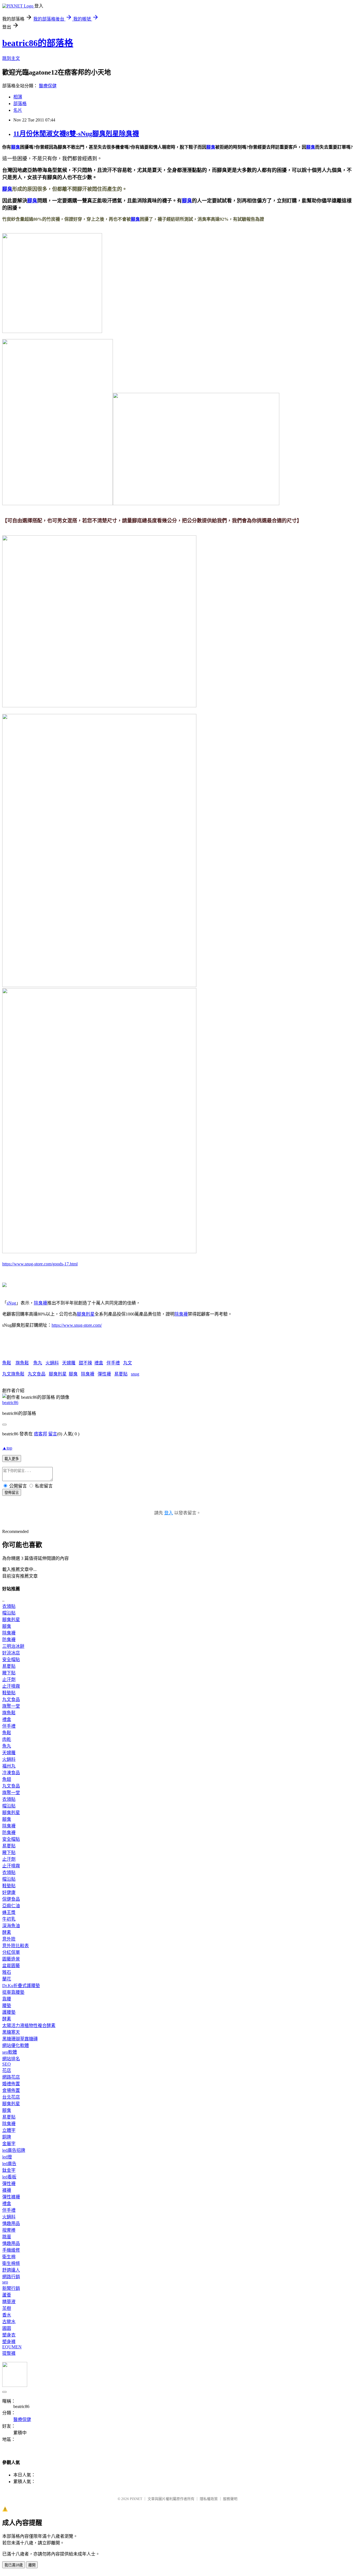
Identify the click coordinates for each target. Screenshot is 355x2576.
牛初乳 (9, 1919)
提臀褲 (9, 2353)
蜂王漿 (9, 1912)
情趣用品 (11, 2223)
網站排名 (11, 2059)
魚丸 (38, 1363)
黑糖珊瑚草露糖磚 (20, 2039)
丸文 (128, 1363)
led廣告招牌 (14, 2150)
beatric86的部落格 (38, 43)
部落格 (20, 104)
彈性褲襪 (11, 2197)
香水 (7, 2315)
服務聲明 (230, 2499)
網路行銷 (11, 2277)
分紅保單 (11, 1952)
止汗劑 (9, 1679)
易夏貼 (121, 1374)
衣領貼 (9, 1606)
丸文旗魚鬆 (13, 1374)
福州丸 (9, 1766)
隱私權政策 (209, 2499)
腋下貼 (9, 1673)
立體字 (9, 2130)
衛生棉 (9, 2257)
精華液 (9, 2302)
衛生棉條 (11, 2263)
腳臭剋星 (86, 1314)
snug (135, 1374)
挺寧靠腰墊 (13, 1992)
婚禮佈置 (11, 2084)
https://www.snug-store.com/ (77, 1325)
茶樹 (7, 2308)
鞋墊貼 (9, 1693)
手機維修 (11, 2250)
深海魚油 (11, 1926)
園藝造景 (11, 1959)
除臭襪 (40, 1303)
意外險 (9, 1939)
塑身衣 (9, 2335)
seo (5, 2282)
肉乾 (7, 1739)
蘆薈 (7, 2295)
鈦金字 (9, 2170)
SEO (7, 2064)
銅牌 (7, 2137)
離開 (32, 2565)
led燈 (7, 2157)
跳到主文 (11, 58)
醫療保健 (48, 86)
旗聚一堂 (11, 1706)
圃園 (7, 2328)
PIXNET (136, 2499)
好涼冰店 (11, 1653)
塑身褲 (9, 2342)
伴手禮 (113, 1363)
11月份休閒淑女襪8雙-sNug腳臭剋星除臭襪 (76, 134)
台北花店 (11, 2097)
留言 (53, 1434)
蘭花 (7, 1979)
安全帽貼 (11, 1660)
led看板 (9, 2177)
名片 (18, 110)
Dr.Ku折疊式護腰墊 (21, 1986)
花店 (7, 2070)
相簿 (18, 97)
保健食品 (11, 1899)
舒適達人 (11, 2270)
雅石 (7, 1972)
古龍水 (9, 2322)
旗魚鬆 (22, 1363)
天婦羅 (69, 1363)
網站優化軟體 (16, 2045)
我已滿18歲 (14, 2565)
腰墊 (7, 2006)
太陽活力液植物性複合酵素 (29, 2026)
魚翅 (7, 1779)
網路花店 (11, 2077)
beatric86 (10, 1403)
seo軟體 (10, 2052)
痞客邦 (40, 1434)
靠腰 (7, 1999)
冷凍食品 (11, 1773)
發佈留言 (12, 1493)
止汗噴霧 (11, 1686)
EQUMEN (12, 2347)
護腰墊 (9, 2012)
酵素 (7, 1932)
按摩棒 (9, 2230)
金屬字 (9, 2144)
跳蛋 (7, 2237)
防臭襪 (9, 1640)
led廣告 (9, 2164)
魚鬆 (7, 1363)
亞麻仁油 (11, 1906)
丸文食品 (37, 1374)
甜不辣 (85, 1363)
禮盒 (99, 1363)
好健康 (9, 1892)
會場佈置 (11, 2090)
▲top (7, 1448)
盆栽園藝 (11, 1966)
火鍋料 (52, 1363)
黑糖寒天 (11, 2032)
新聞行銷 (11, 2288)
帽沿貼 (9, 1613)
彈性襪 (104, 1374)
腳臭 (16, 147)
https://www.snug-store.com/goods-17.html (40, 1264)
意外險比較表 (16, 1946)
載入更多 (12, 1459)
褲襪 (7, 2190)
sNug (11, 1303)
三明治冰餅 (13, 1646)
